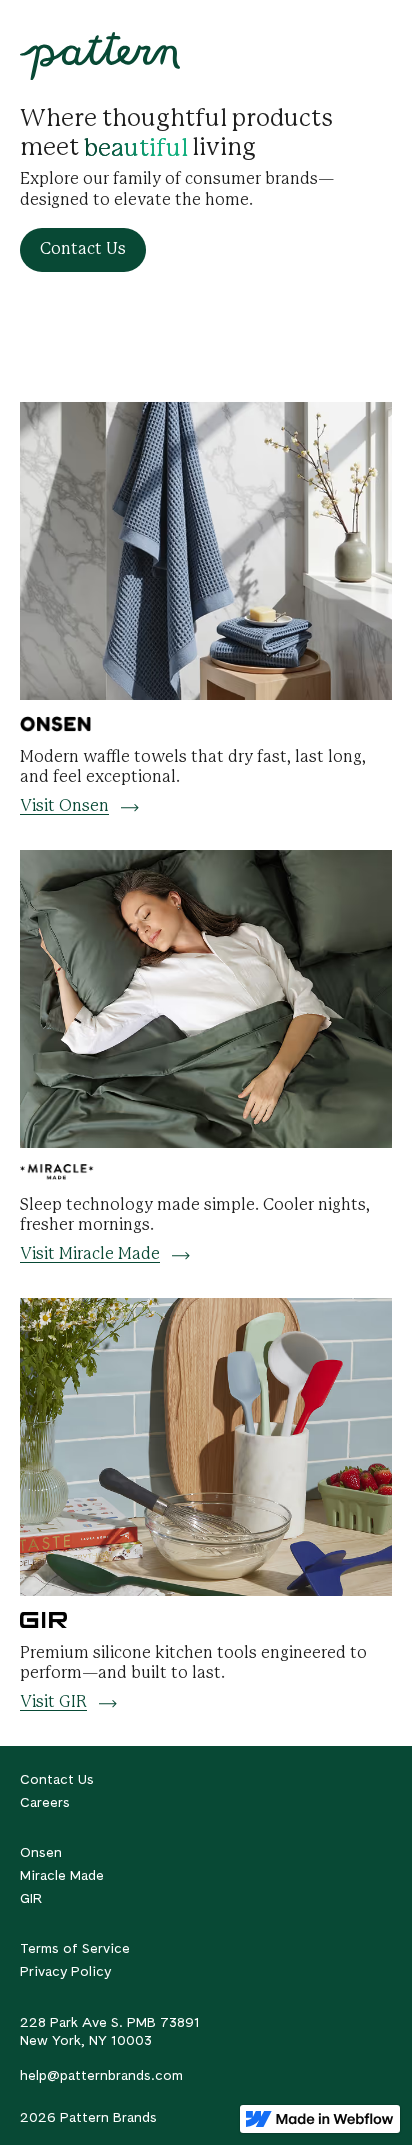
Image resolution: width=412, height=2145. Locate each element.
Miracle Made (62, 1875)
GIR (31, 1898)
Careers (45, 1802)
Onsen (41, 1852)
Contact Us (57, 1779)
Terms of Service (75, 1948)
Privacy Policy (65, 1971)
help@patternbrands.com (101, 2075)
